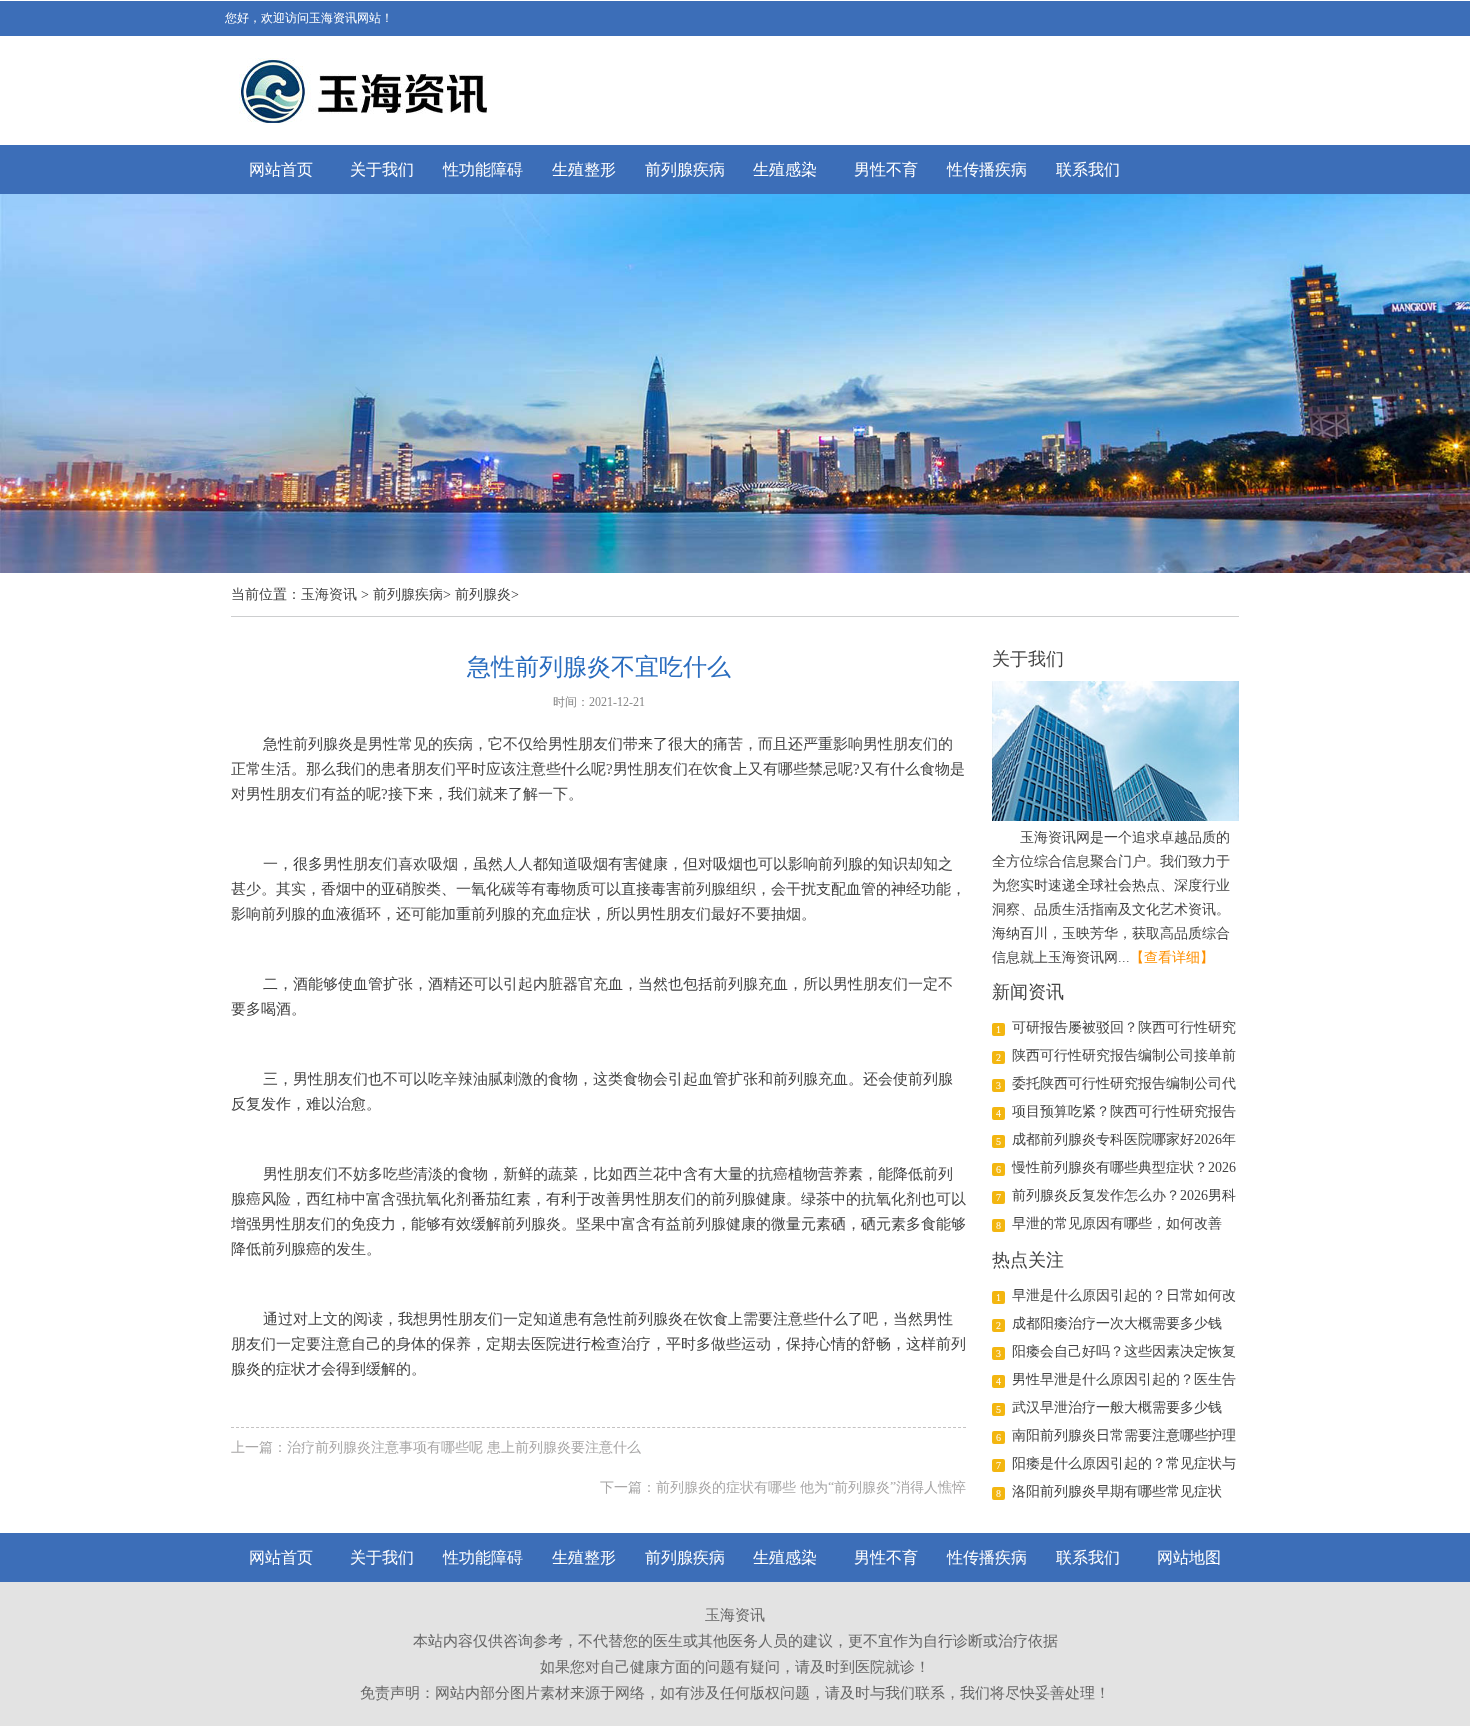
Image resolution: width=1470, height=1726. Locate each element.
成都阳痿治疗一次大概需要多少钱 (1117, 1323)
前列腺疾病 (685, 169)
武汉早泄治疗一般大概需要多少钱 (1117, 1407)
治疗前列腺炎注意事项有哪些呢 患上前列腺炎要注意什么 (464, 1447)
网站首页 (281, 169)
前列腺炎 (483, 594)
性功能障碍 (483, 169)
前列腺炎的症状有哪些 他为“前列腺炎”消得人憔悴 (811, 1487)
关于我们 (382, 169)
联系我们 (1088, 169)
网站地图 (1189, 1557)
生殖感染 (785, 169)
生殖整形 (584, 169)
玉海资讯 (329, 594)
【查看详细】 (1172, 957)
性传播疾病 (987, 169)
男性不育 (886, 169)
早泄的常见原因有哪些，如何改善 (1117, 1223)
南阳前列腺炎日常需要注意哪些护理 (1124, 1435)
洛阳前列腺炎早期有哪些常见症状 (1117, 1491)
